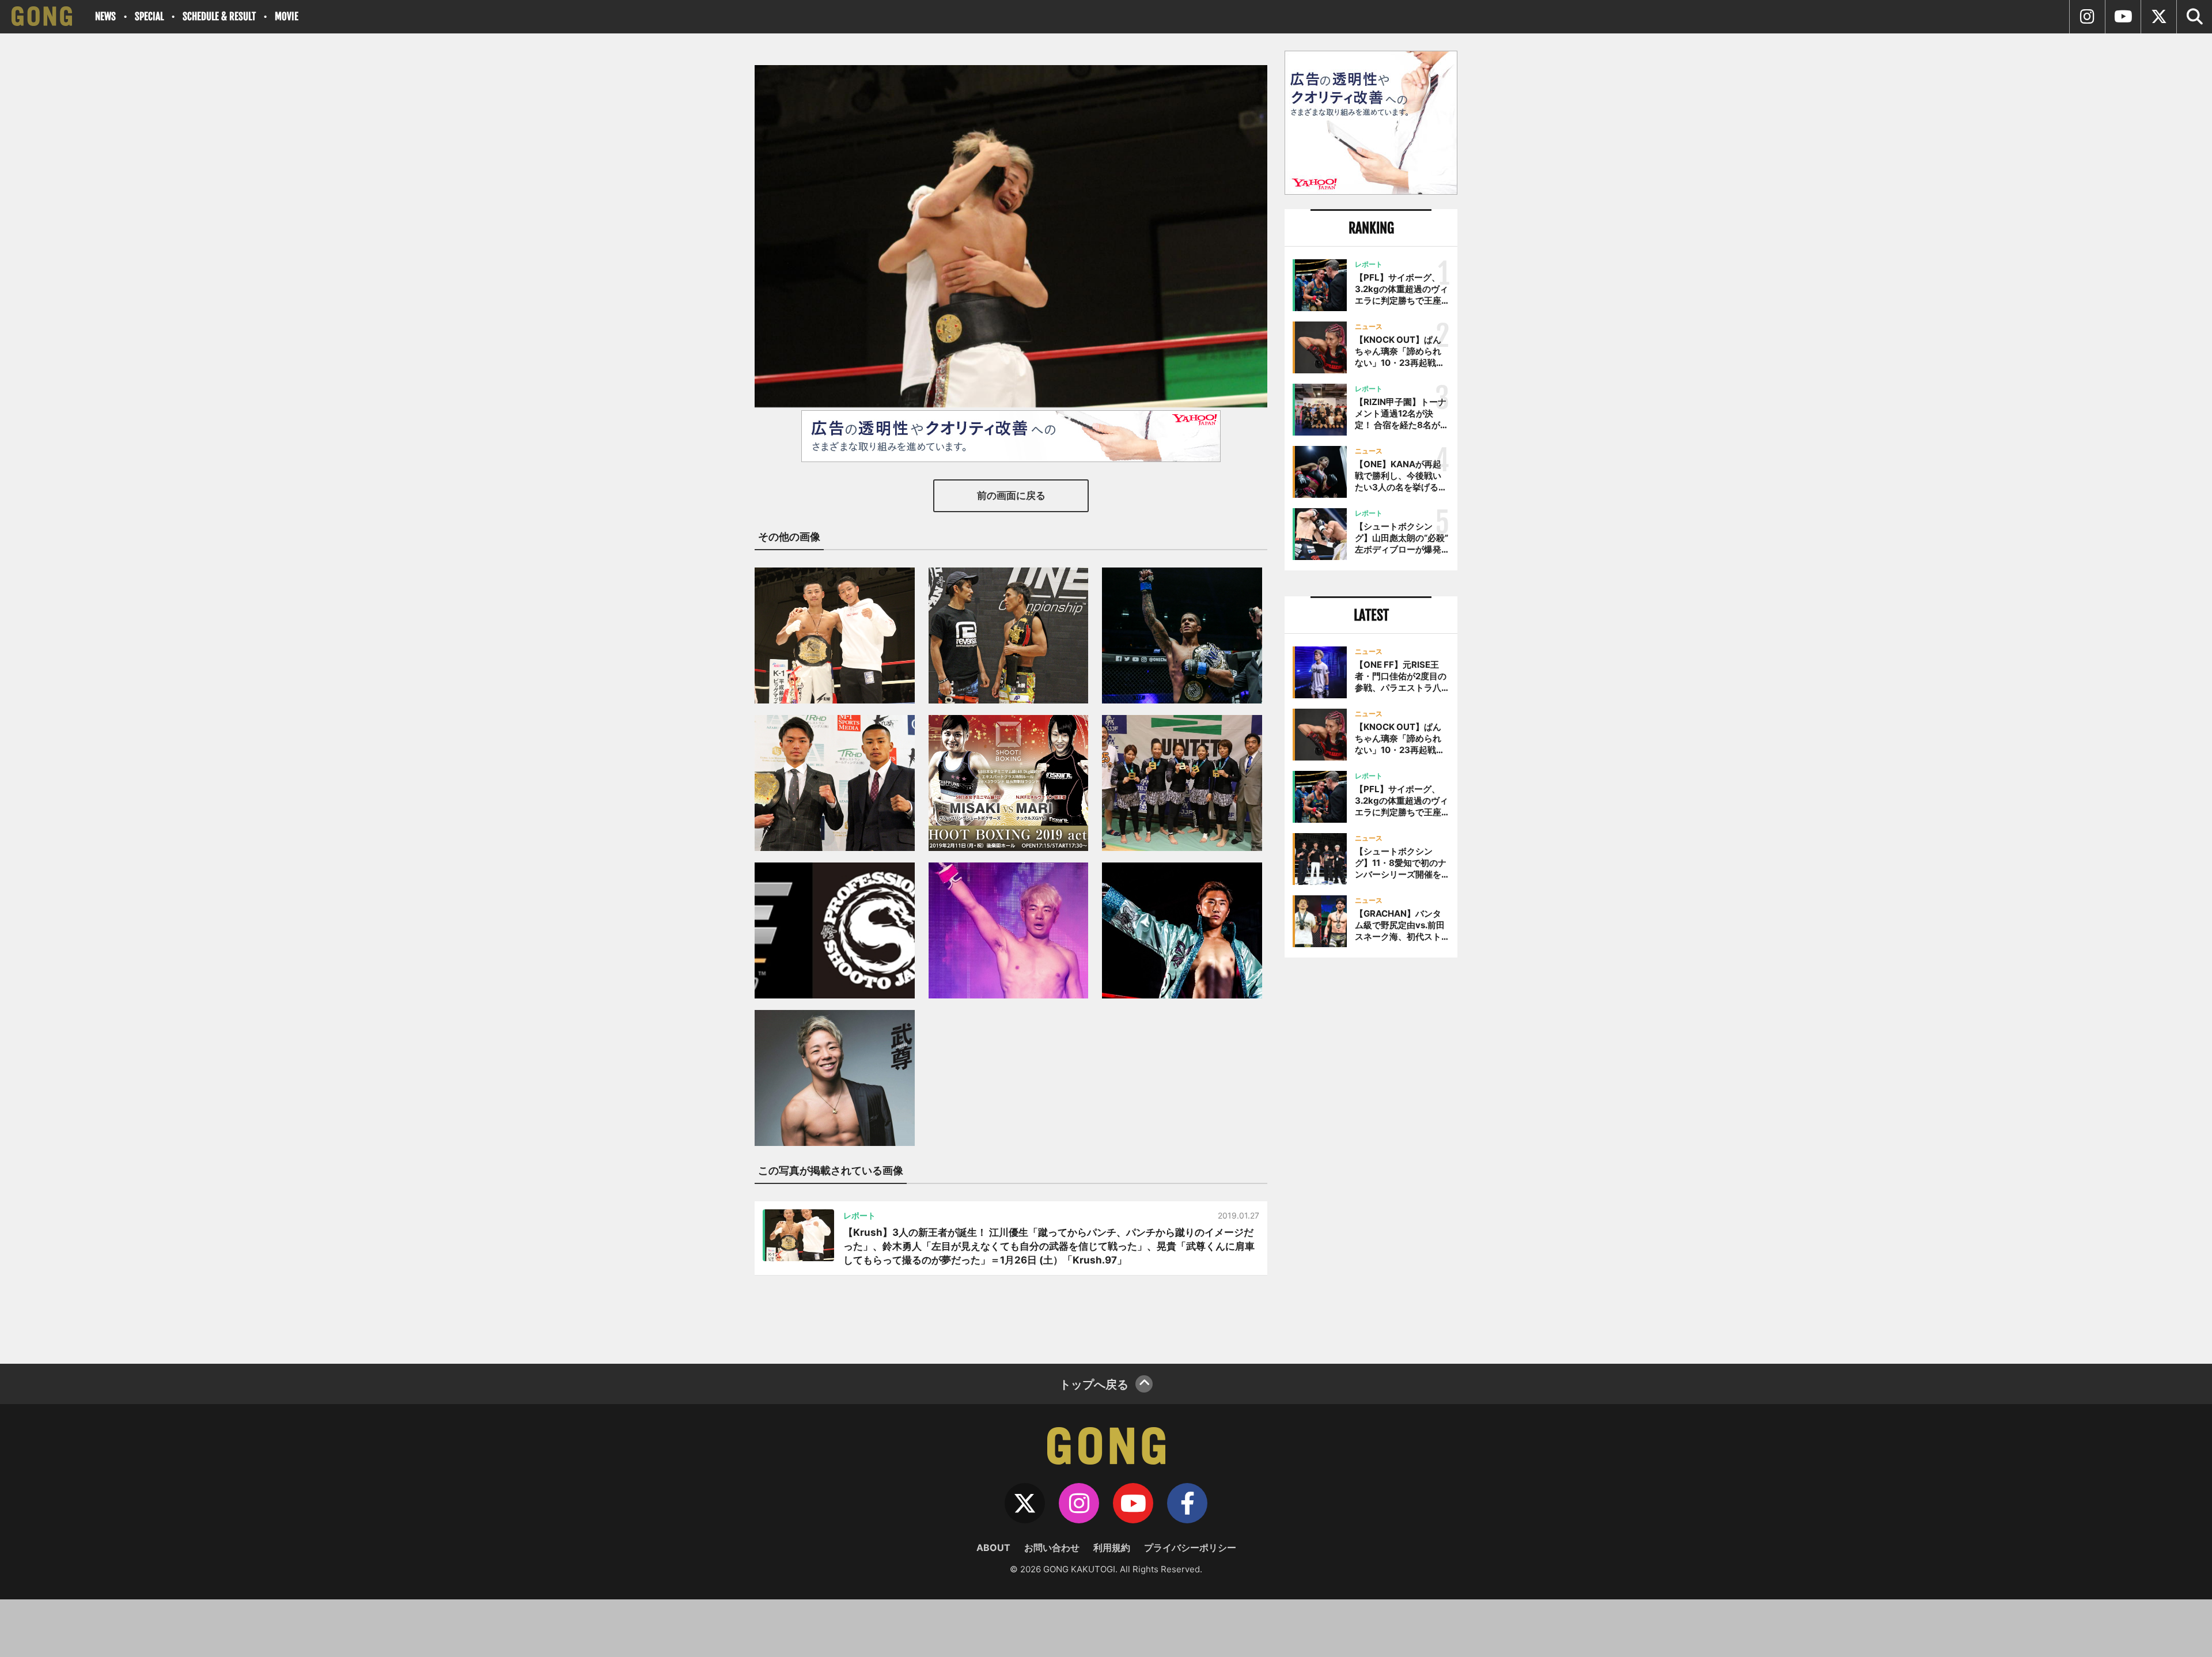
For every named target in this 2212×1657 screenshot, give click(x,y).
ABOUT (993, 1548)
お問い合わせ (1052, 1548)
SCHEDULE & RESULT (219, 16)
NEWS (105, 16)
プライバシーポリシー (1190, 1548)
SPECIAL (149, 16)
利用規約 (1112, 1548)
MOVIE (287, 16)
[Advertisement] (1371, 1156)
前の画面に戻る (1011, 495)
